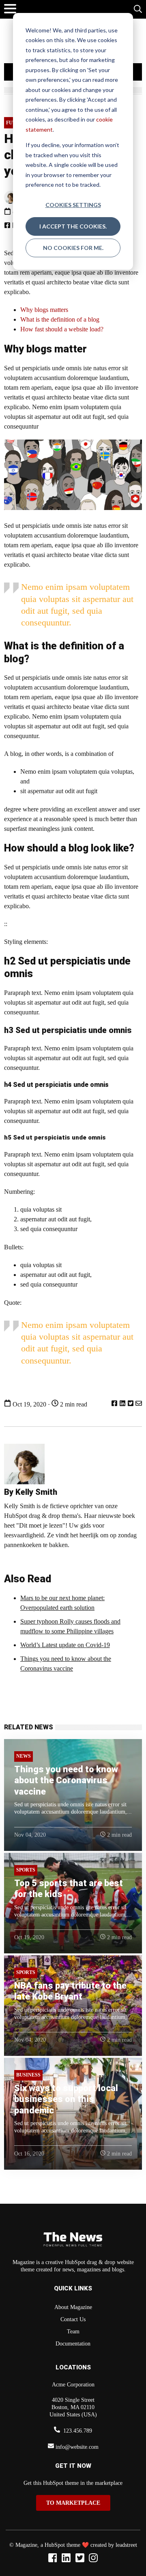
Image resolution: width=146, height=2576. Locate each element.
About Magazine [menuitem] (73, 2307)
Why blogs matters (44, 310)
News (24, 1756)
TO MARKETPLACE (73, 2503)
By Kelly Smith (31, 1492)
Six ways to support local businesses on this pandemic (66, 2099)
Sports (26, 1870)
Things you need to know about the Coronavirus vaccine (66, 1780)
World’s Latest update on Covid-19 (65, 1645)
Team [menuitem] (73, 2332)
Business (28, 2075)
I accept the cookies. (73, 226)
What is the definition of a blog (60, 319)
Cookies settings (73, 205)
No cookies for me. (73, 248)
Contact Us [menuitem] (73, 2319)
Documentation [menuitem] (73, 2344)
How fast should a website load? (62, 329)
